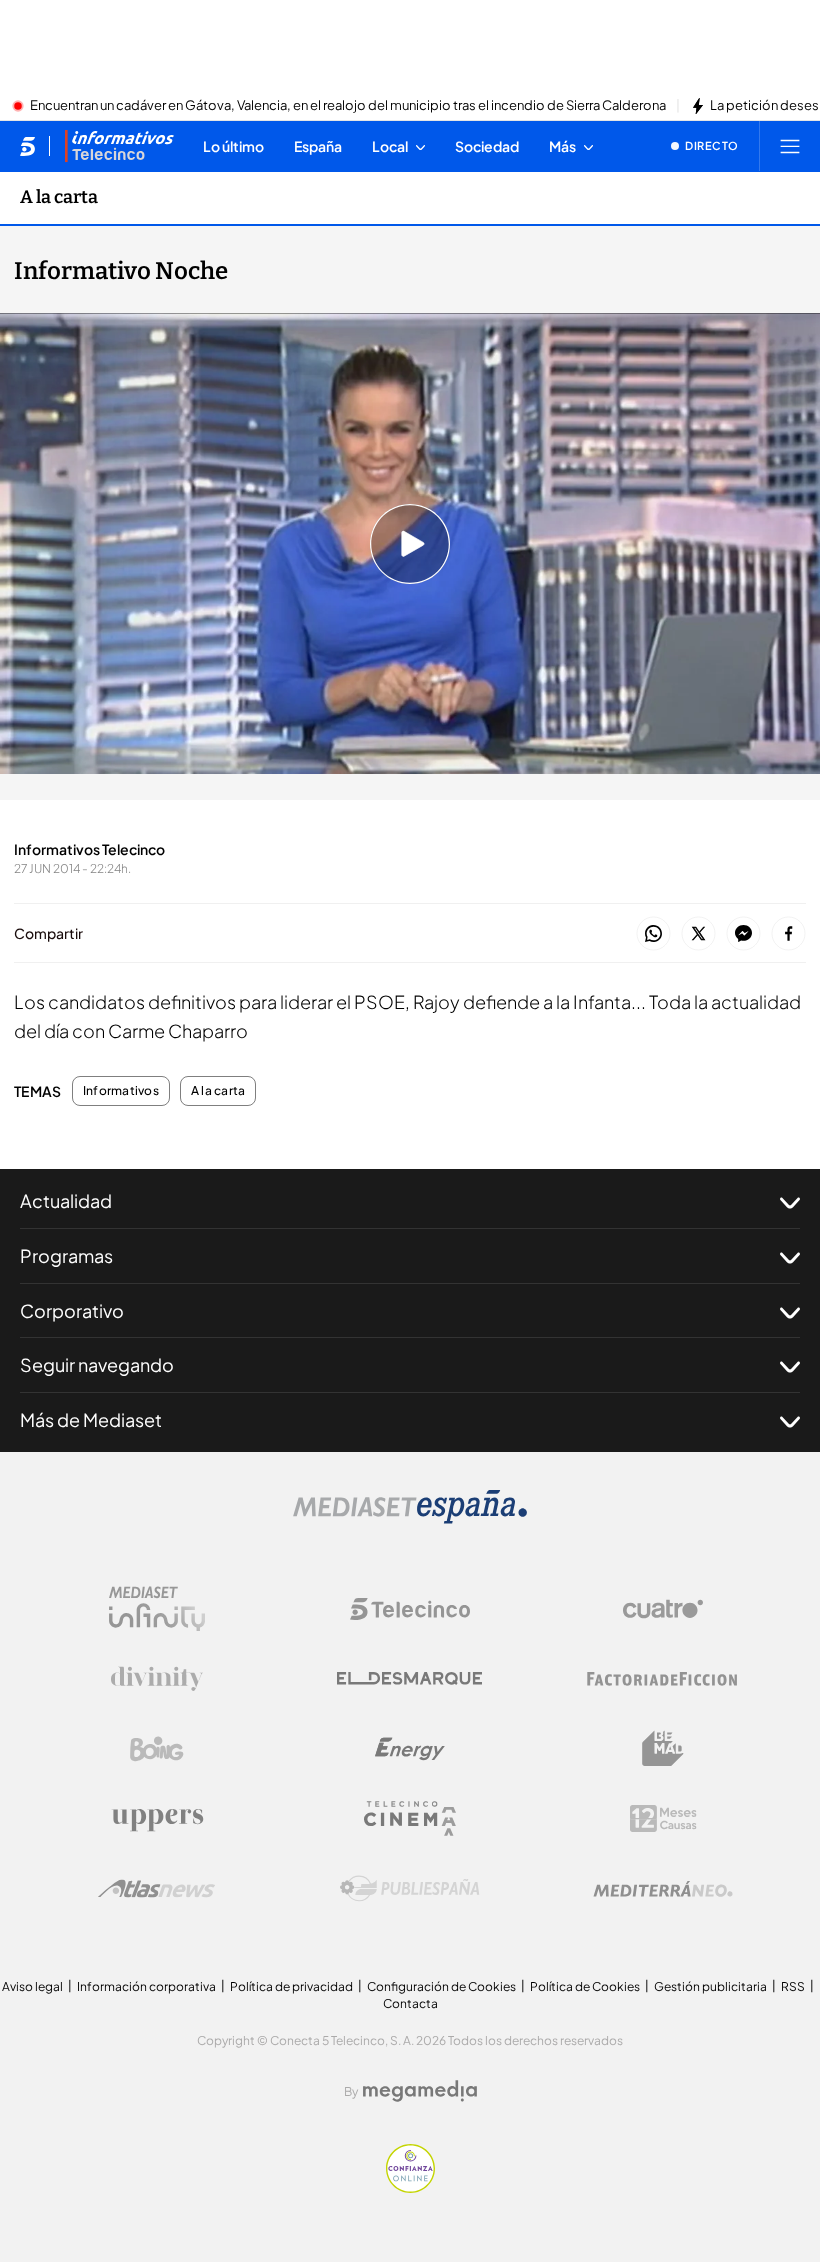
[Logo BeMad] (663, 1749)
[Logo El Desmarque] (409, 1678)
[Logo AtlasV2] (156, 1888)
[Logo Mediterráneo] (663, 1889)
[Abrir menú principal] (790, 146)
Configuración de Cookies (441, 1986)
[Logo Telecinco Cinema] (410, 1818)
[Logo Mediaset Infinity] (157, 1609)
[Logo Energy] (410, 1749)
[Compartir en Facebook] (788, 934)
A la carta (59, 197)
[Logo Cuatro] (663, 1609)
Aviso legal (32, 1986)
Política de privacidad (291, 1986)
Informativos (121, 1091)
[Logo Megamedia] (420, 2091)
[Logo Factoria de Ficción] (663, 1679)
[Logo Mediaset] (410, 1518)
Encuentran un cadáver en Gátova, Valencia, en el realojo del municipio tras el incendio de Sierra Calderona (348, 106)
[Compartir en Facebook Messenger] (743, 934)
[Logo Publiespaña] (410, 1889)
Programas (66, 1255)
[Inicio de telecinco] (27, 146)
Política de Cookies (585, 1986)
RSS (793, 1986)
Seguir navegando (97, 1364)
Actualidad (66, 1200)
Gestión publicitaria (710, 1986)
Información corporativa (146, 1986)
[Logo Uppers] (157, 1819)
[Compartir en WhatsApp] (653, 934)
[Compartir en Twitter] (698, 934)
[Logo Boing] (157, 1749)
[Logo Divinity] (157, 1679)
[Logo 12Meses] (663, 1818)
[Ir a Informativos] (119, 146)
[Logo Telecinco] (410, 1609)
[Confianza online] (410, 2187)
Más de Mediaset (91, 1419)
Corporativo (72, 1310)
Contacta (410, 2003)
